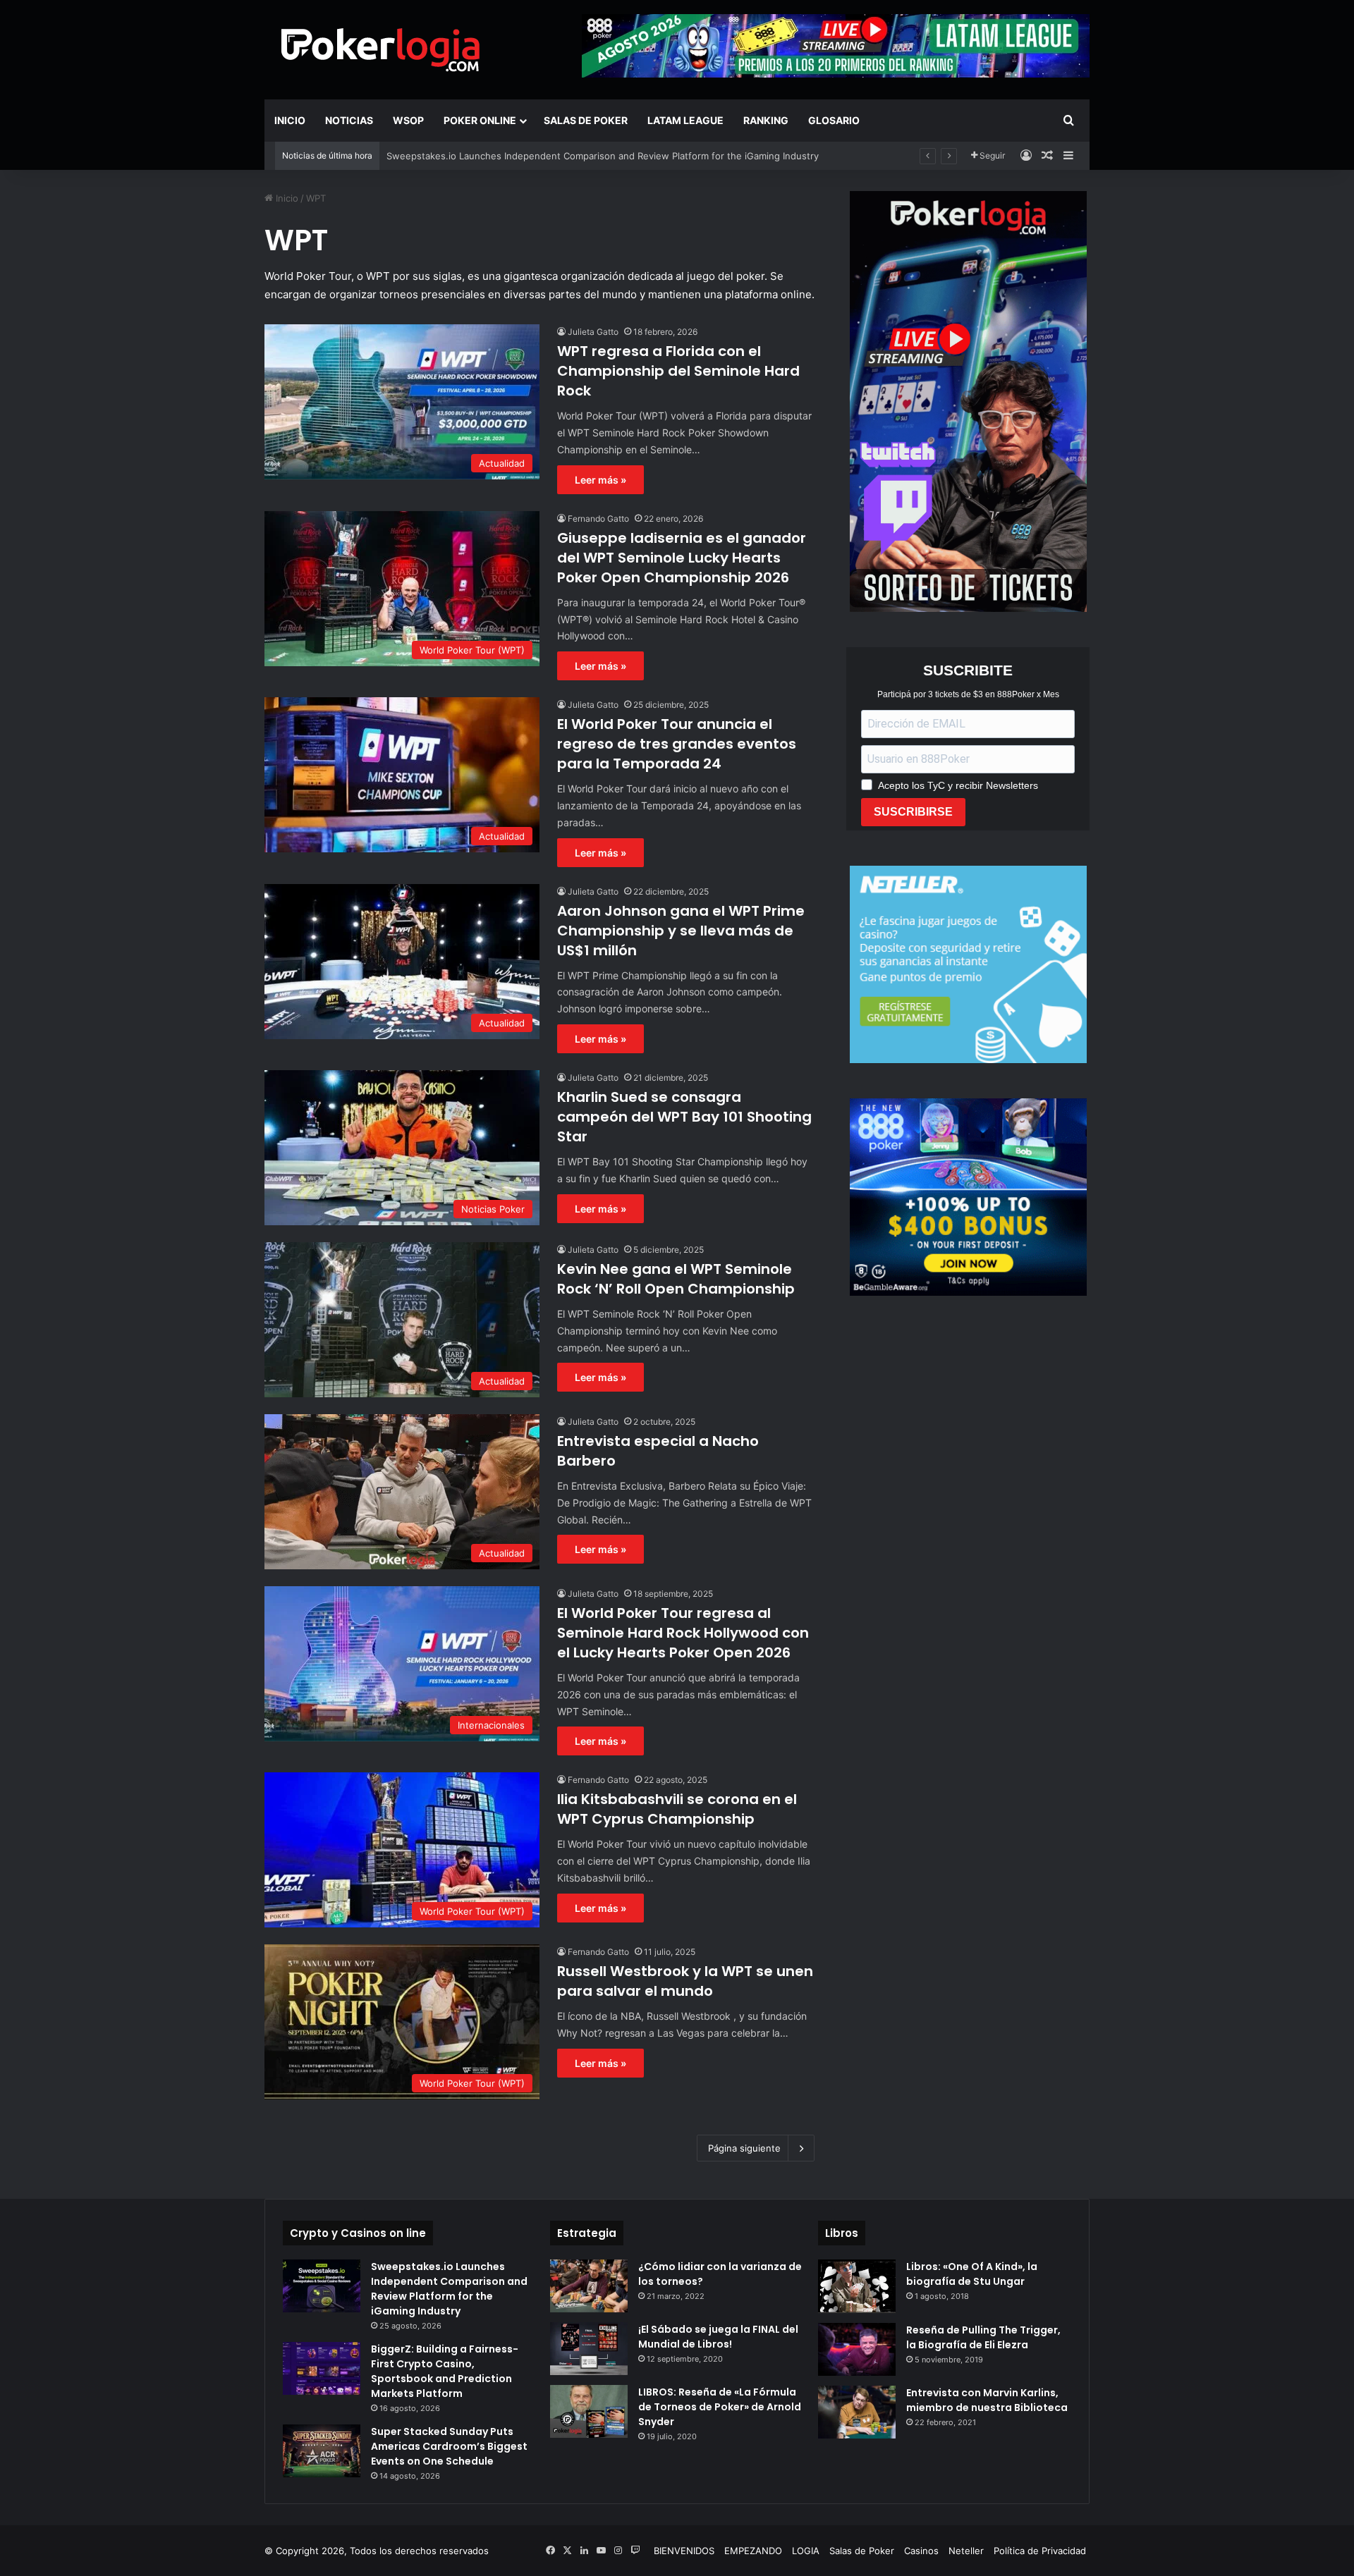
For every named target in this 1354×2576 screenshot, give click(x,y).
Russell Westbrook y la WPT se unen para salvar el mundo (685, 1981)
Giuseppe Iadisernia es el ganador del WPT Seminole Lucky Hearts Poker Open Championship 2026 (682, 558)
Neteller (966, 2551)
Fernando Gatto (598, 519)
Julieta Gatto (593, 332)
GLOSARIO (834, 120)
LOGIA (806, 2551)
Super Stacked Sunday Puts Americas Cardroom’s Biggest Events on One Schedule (449, 2446)
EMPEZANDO (753, 2551)
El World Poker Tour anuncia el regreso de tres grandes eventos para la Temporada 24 (677, 744)
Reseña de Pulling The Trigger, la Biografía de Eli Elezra (983, 2337)
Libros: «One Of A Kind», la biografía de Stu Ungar (972, 2274)
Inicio (290, 120)
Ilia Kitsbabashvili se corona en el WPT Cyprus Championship (677, 1809)
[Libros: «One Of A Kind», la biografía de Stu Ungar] (857, 2286)
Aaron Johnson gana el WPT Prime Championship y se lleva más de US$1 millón (681, 931)
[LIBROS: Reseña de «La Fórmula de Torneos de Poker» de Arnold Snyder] (589, 2411)
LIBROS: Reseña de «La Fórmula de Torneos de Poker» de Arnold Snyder (720, 2407)
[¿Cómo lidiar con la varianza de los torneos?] (589, 2286)
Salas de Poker (586, 120)
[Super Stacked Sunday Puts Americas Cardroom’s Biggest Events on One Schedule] (322, 2451)
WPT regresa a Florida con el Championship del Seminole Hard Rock (678, 371)
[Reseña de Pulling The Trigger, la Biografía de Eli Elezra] (857, 2349)
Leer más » (600, 480)
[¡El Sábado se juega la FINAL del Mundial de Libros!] (589, 2349)
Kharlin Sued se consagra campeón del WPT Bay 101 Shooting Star (684, 1117)
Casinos (921, 2551)
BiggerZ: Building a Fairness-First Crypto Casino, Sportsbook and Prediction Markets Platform (445, 2371)
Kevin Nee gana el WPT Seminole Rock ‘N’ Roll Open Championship (676, 1279)
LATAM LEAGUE (685, 120)
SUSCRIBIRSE (913, 812)
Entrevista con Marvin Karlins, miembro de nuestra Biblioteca (987, 2400)
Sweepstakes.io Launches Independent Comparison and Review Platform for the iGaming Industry (449, 2289)
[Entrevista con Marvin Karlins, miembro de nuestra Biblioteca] (857, 2412)
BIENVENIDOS (684, 2551)
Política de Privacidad (1040, 2551)
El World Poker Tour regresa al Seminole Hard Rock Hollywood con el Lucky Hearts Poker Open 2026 (683, 1633)
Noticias (349, 120)
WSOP (408, 120)
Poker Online (480, 120)
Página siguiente (744, 2148)
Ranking (766, 120)
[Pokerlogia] (381, 49)
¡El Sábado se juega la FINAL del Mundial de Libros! (718, 2337)
